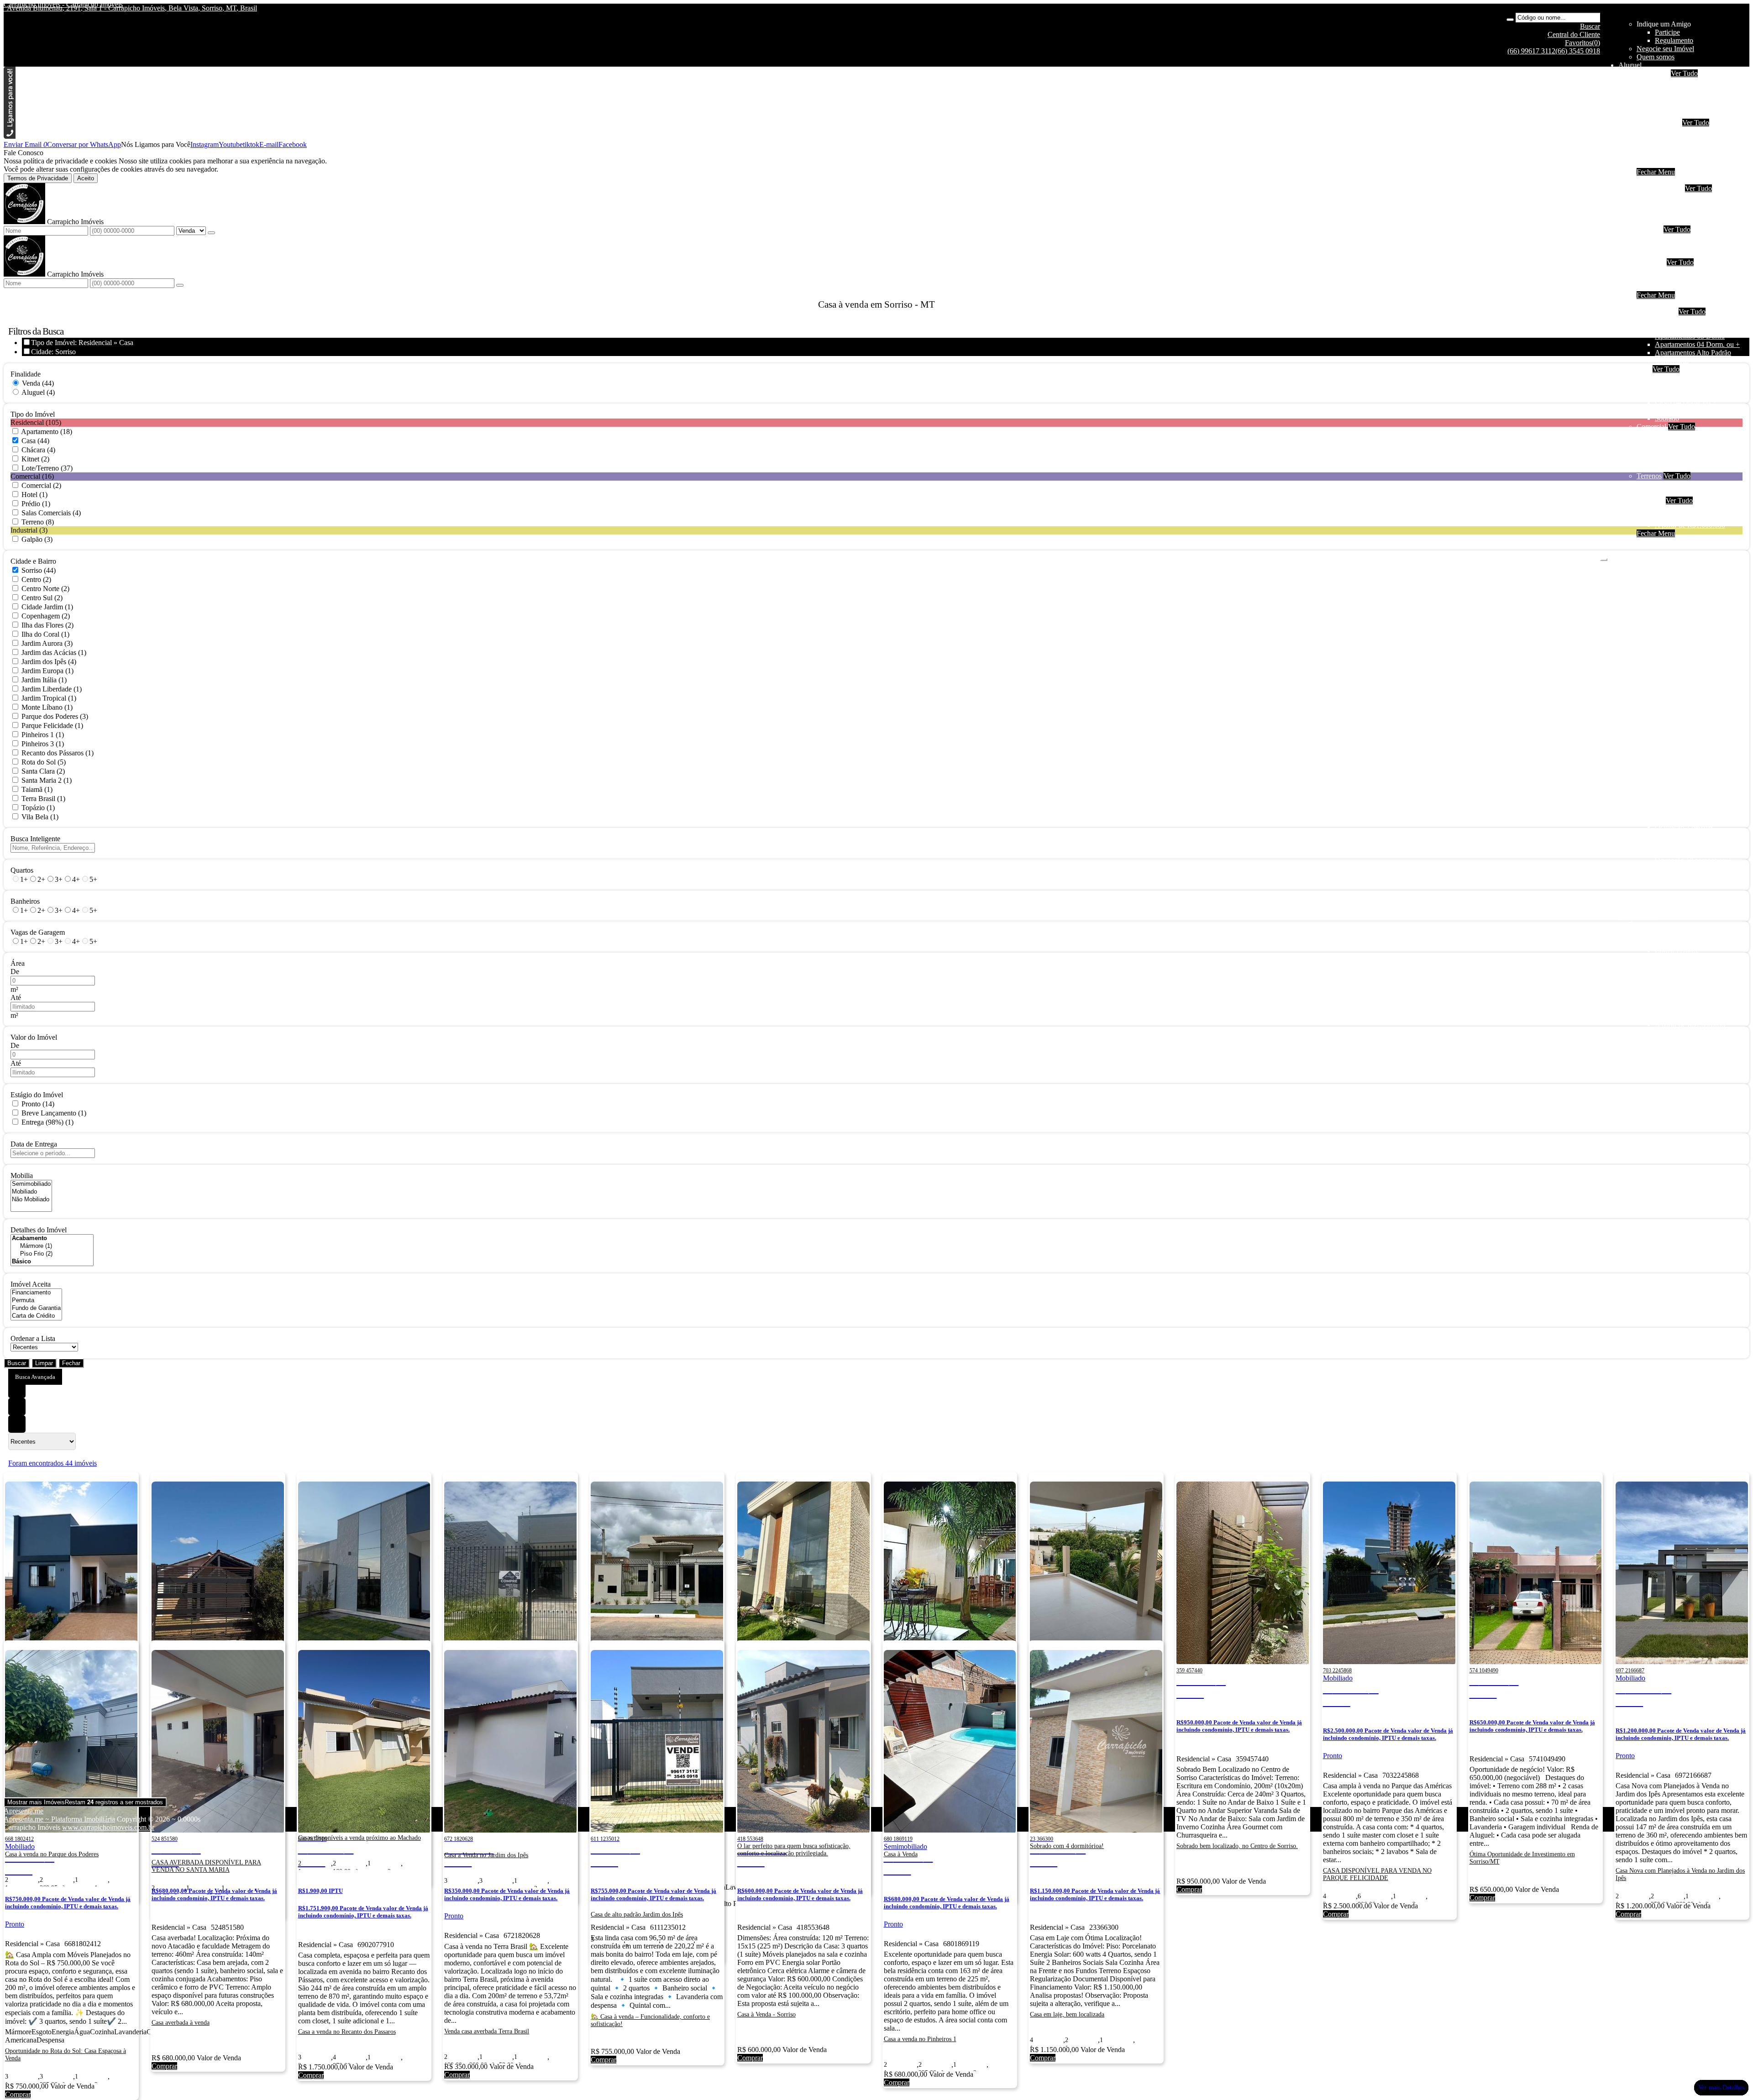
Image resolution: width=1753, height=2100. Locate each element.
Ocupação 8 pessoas (1684, 106)
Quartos (22, 870)
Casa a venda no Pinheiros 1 (920, 2039)
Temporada (1653, 73)
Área (18, 963)
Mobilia (22, 1176)
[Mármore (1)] (52, 1246)
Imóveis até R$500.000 (1688, 270)
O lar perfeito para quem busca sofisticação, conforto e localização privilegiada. (794, 1850)
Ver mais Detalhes (1721, 2087)
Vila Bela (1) (40, 817)
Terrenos (1649, 476)
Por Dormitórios (1660, 188)
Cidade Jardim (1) (47, 607)
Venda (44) (38, 383)
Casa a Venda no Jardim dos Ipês (486, 1855)
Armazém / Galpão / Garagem (1698, 468)
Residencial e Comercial (1690, 459)
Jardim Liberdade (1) (52, 689)
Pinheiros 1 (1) (43, 735)
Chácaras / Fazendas (1684, 484)
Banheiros (25, 901)
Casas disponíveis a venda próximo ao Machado (360, 1838)
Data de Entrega (34, 1144)
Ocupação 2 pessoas (1684, 81)
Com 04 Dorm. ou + (1684, 221)
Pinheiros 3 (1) (43, 744)
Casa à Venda (901, 1854)
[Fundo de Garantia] (36, 1308)
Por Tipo (1649, 229)
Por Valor (1650, 500)
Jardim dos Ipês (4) (49, 662)
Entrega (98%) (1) (47, 1122)
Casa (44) (35, 441)
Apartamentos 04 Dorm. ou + (1697, 344)
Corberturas (1672, 361)
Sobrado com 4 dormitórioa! (1067, 1846)
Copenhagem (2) (46, 616)
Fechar (71, 1363)
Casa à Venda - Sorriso (766, 2014)
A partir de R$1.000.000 (1690, 287)
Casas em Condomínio (1687, 254)
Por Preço (1651, 262)
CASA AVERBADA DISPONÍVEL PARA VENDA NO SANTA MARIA (206, 1866)
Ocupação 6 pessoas (1684, 98)
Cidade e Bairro (33, 561)
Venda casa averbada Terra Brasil (487, 2031)
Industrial (1668, 164)
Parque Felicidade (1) (52, 725)
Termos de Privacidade (38, 178)
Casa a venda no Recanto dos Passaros (347, 2032)
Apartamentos (1675, 131)
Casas (1663, 139)
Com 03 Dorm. (1677, 213)
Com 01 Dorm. (1677, 196)
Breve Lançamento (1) (54, 1113)
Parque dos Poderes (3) (55, 716)
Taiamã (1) (37, 789)
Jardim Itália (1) (44, 680)
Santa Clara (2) (43, 771)
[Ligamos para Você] (10, 136)
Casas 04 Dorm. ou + (1686, 402)
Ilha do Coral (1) (45, 634)
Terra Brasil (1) (43, 799)
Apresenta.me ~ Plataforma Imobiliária (59, 1819)
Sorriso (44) (39, 570)
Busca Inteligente (35, 839)
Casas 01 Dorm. (1678, 377)
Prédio (1664, 451)
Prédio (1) (36, 504)
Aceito (86, 178)
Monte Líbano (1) (47, 707)
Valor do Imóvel (34, 1037)
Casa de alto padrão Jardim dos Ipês (637, 1914)
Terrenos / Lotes (1678, 492)
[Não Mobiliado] (31, 1200)
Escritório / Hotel (1680, 435)
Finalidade (26, 374)
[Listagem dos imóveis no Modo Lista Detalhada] (17, 1407)
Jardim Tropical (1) (49, 698)
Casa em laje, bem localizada (1067, 2014)
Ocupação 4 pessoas (1684, 90)
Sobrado (1667, 147)
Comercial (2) (41, 485)
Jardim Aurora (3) (47, 643)
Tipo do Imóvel (33, 414)
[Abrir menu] (1604, 557)
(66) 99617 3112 (1531, 51)
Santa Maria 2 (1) (47, 780)
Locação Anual (1659, 123)
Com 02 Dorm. (1677, 205)
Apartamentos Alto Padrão (1693, 353)
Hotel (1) (34, 495)
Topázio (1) (38, 808)
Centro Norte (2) (45, 589)
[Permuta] (36, 1301)
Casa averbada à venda (181, 2023)
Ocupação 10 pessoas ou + (1693, 114)
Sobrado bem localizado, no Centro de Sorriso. (1237, 1846)
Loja (1661, 443)
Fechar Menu (1656, 172)
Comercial (1670, 155)
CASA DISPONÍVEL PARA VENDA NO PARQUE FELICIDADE (1377, 1874)
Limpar (44, 1363)
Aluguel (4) (38, 392)
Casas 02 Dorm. (1678, 385)
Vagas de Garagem (38, 932)
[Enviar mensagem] (211, 233)
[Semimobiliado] (31, 1184)
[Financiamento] (36, 1293)
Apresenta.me (24, 1811)
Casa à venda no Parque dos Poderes (52, 1854)
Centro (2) (36, 579)
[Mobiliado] (31, 1192)
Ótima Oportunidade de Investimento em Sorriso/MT (1522, 1858)
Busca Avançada (35, 1377)
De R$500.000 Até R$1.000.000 (1702, 279)
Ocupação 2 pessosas (1685, 320)
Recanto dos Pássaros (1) (58, 753)
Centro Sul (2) (42, 598)
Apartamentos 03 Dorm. (1690, 336)
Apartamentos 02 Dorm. (1690, 328)
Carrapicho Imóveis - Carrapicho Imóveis (63, 4)
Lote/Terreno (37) (47, 468)
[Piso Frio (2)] (52, 1254)
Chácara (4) (38, 450)
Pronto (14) (38, 1104)
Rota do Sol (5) (44, 762)
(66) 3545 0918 (1578, 51)
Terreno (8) (38, 522)
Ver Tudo (1684, 73)
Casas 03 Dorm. (1678, 394)
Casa (1644, 369)
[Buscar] (1510, 20)
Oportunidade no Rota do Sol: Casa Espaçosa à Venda (66, 2055)
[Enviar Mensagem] (180, 285)
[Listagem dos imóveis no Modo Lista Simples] (17, 1424)
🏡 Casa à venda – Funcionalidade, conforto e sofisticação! (650, 2020)
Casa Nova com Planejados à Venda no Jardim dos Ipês (1680, 1874)
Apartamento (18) (47, 432)
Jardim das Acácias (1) (54, 652)
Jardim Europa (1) (47, 671)
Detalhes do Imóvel (39, 1230)
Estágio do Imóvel (37, 1095)
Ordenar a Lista (33, 1338)
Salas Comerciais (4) (51, 513)
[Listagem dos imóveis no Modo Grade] (17, 1389)
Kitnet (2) (35, 459)
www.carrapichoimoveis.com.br (108, 1827)
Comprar (1189, 1889)
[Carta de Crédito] (36, 1316)
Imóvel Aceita (31, 1284)
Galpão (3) (37, 539)
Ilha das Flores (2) (47, 625)
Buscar (17, 1363)
